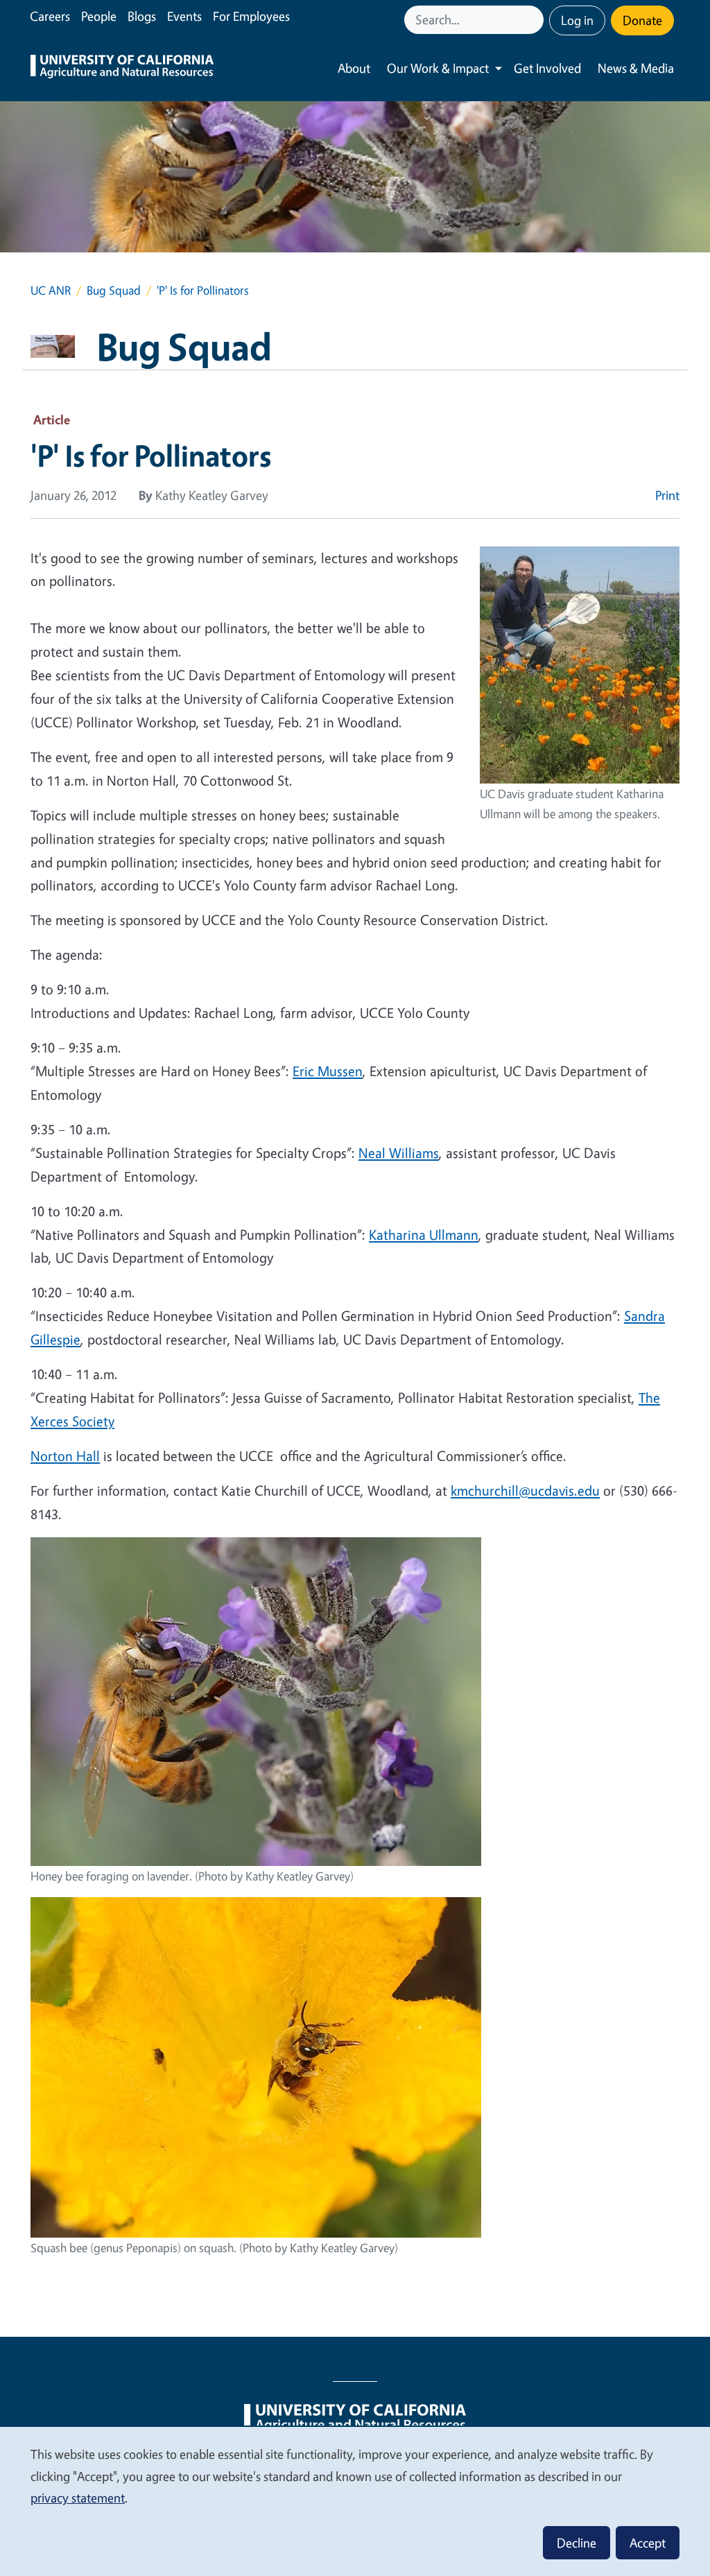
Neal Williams (399, 1153)
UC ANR (51, 290)
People (99, 16)
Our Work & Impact (438, 68)
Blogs (142, 16)
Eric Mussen (328, 1071)
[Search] (535, 20)
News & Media (636, 68)
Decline (577, 2543)
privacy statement (78, 2498)
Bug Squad (114, 290)
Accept (648, 2543)
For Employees (251, 16)
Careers (50, 16)
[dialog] (355, 2501)
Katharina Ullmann (424, 1235)
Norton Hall (65, 1456)
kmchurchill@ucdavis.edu (525, 1490)
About (354, 68)
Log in (577, 20)
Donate (642, 20)
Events (184, 16)
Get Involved (547, 68)
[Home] (122, 68)
